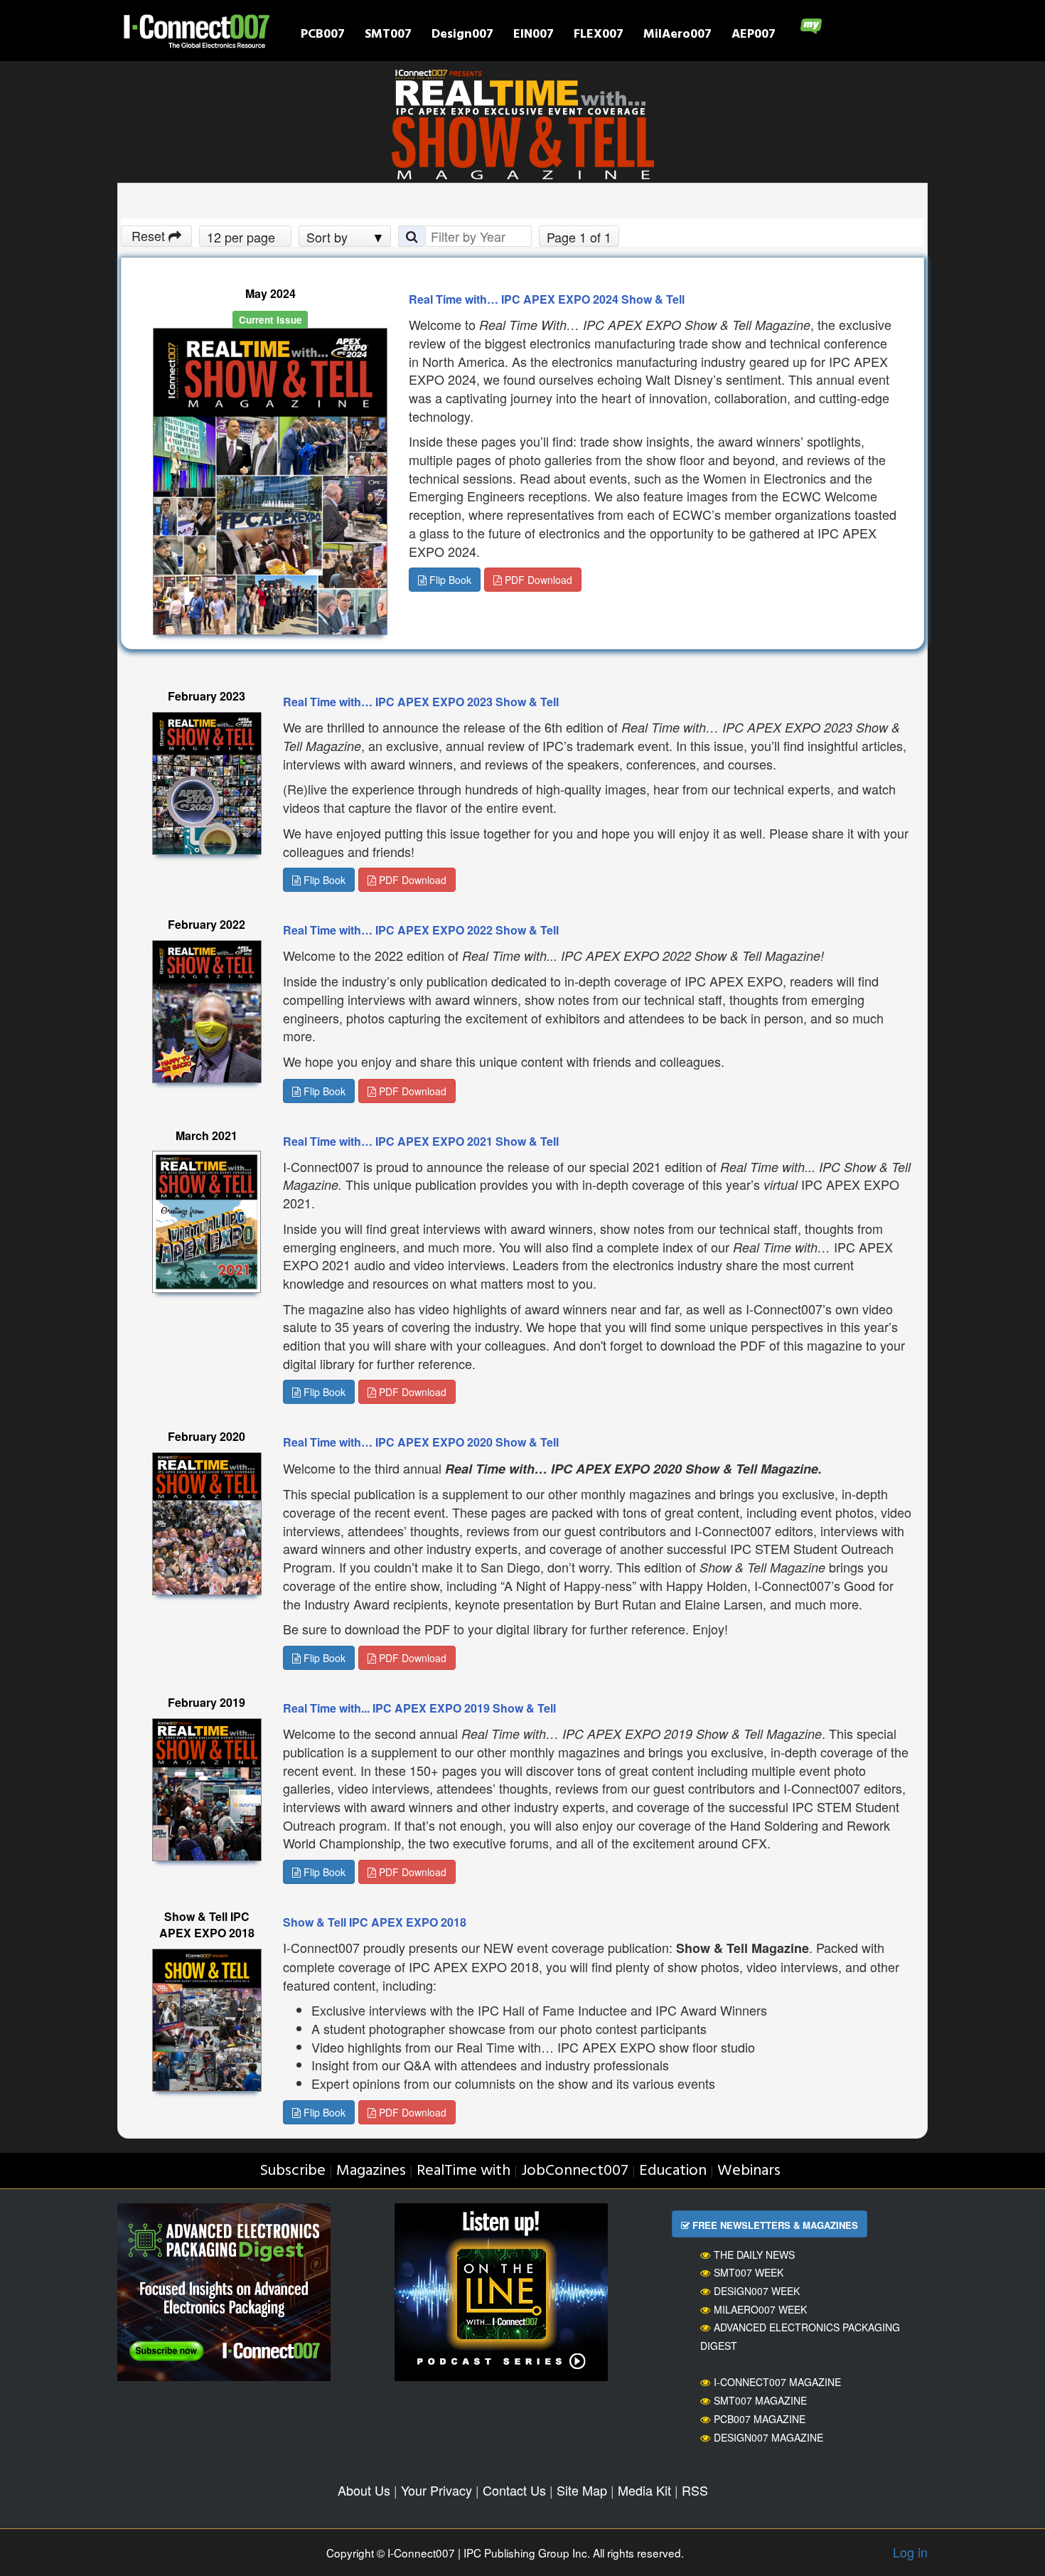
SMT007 (388, 36)
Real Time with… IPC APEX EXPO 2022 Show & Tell (421, 930)
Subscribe (293, 2171)
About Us (364, 2490)
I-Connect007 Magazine (777, 2382)
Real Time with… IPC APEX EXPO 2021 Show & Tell (421, 1141)
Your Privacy (436, 2490)
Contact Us (514, 2490)
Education (673, 2171)
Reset (150, 235)
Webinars (749, 2171)
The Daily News (754, 2255)
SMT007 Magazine (760, 2400)
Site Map (582, 2490)
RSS (695, 2490)
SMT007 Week (749, 2272)
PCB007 (323, 36)
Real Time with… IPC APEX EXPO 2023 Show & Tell (421, 702)
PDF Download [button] (537, 580)
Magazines (371, 2171)
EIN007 (534, 36)
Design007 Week (757, 2291)
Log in (910, 2552)
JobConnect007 (575, 2171)
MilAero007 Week (760, 2309)
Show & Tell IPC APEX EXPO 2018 (375, 1922)
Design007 (462, 36)
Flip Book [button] (449, 580)
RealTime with (463, 2171)
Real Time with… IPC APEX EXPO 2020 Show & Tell (421, 1442)
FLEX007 (599, 36)
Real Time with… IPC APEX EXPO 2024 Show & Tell (547, 299)
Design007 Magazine (768, 2437)
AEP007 (754, 36)
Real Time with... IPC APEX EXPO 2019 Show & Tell (419, 1708)
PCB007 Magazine (760, 2419)
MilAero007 (677, 36)
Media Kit (644, 2490)
